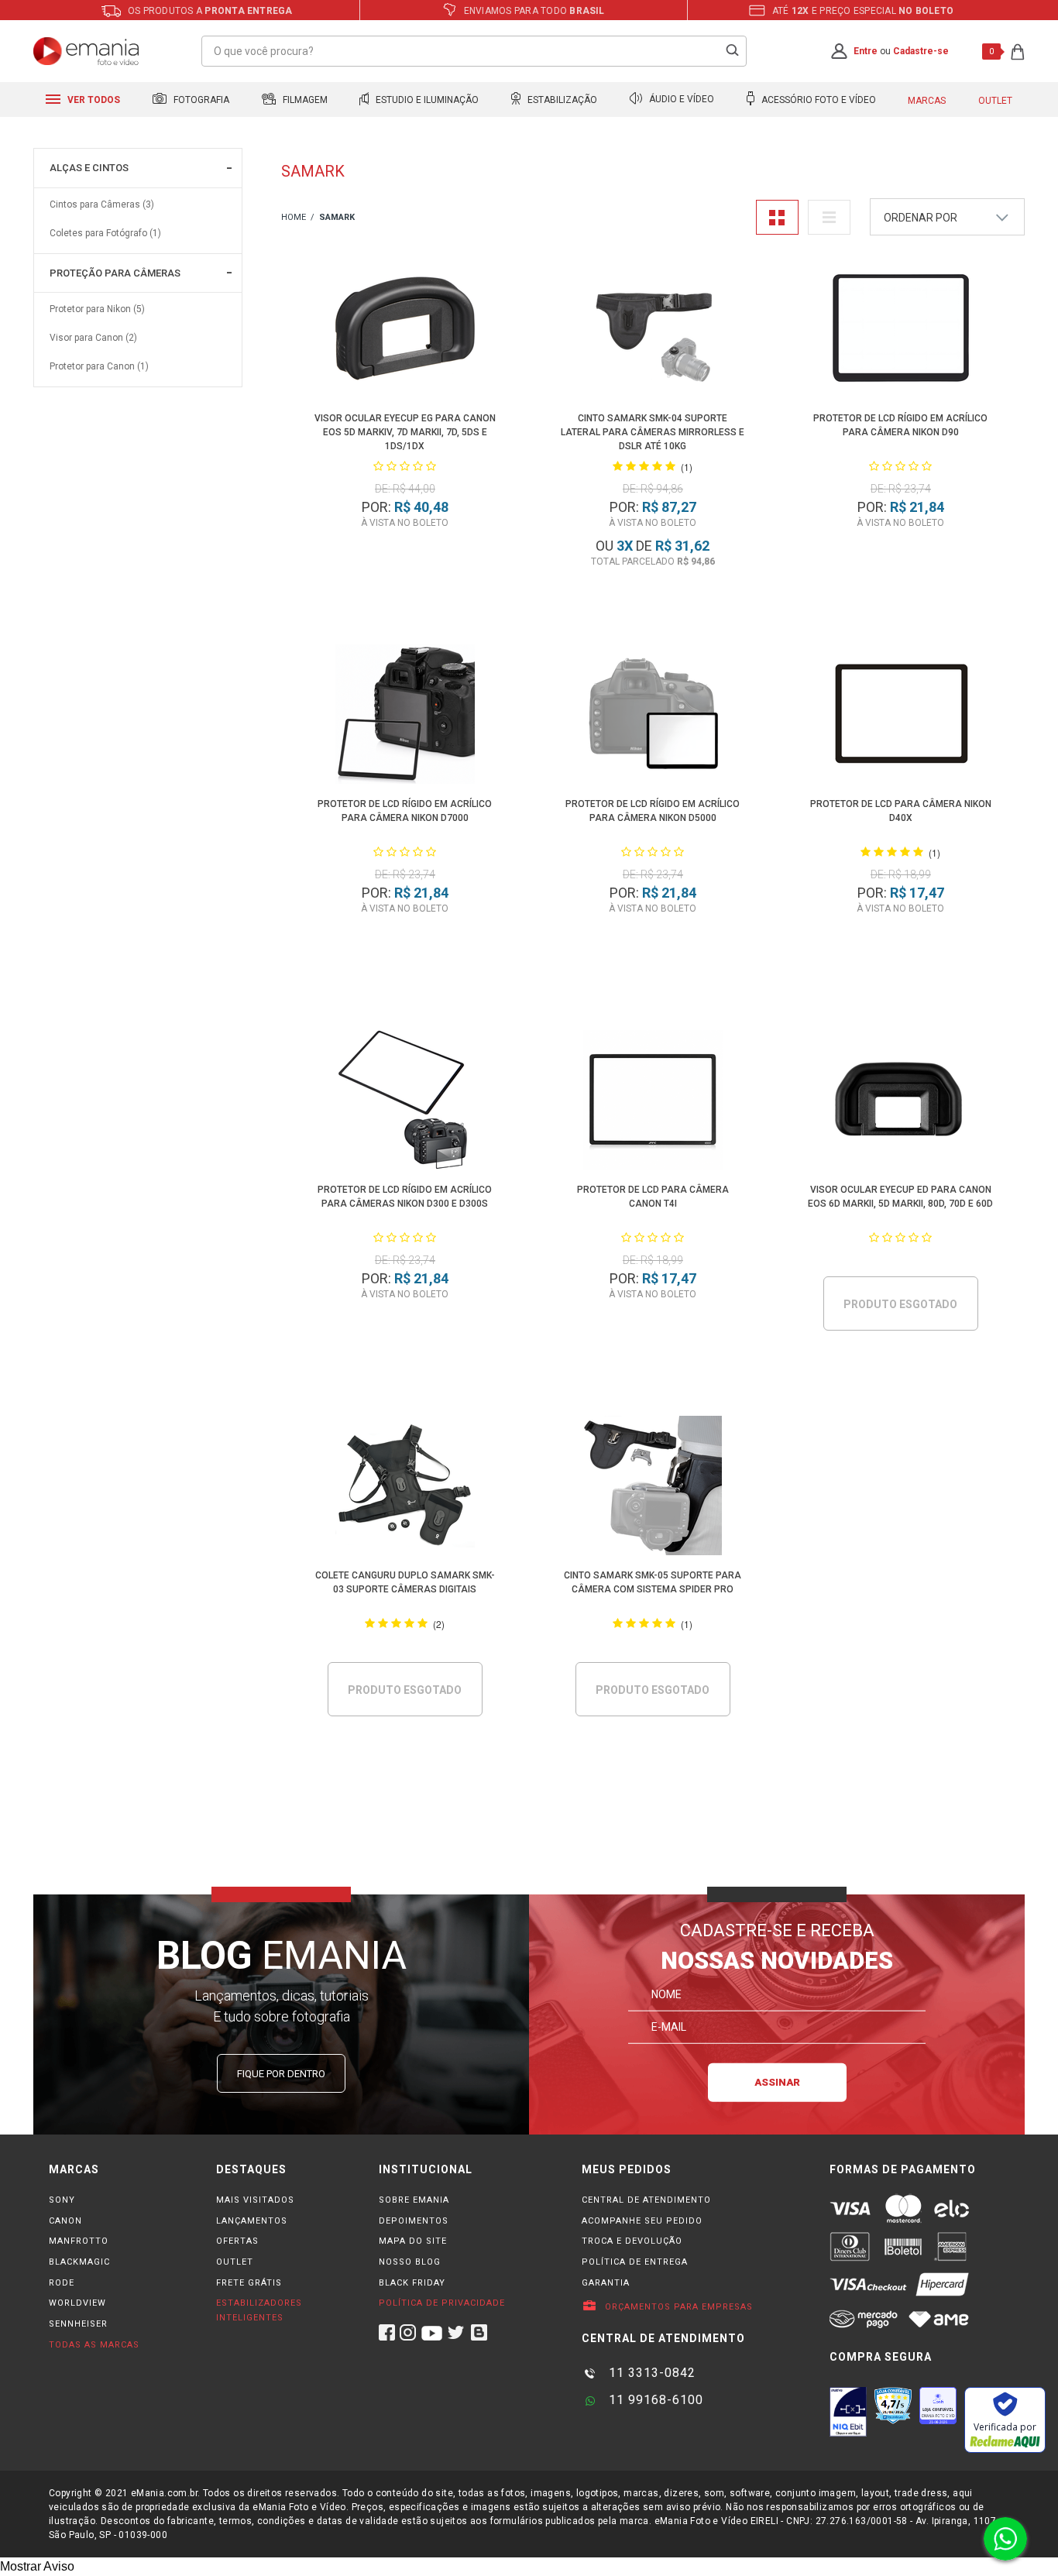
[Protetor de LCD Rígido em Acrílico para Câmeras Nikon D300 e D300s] (405, 1103)
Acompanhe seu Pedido (642, 2221)
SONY (62, 2200)
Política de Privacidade (442, 2303)
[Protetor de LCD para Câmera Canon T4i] (653, 1103)
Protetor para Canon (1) (99, 366)
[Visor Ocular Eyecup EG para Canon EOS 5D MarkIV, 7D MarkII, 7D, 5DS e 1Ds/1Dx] (405, 331)
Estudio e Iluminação (426, 100)
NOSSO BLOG (410, 2262)
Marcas (927, 101)
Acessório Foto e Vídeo (818, 100)
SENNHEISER (78, 2324)
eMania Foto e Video (294, 218)
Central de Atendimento (646, 2200)
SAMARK (337, 217)
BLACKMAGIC (79, 2262)
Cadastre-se (921, 51)
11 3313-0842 (650, 2373)
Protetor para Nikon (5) (97, 309)
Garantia (606, 2283)
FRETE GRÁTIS (249, 2283)
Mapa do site (413, 2241)
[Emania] (86, 51)
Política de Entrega (635, 2262)
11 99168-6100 (654, 2400)
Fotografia (200, 100)
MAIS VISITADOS (255, 2200)
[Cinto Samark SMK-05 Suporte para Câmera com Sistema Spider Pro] (653, 1488)
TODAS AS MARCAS (94, 2345)
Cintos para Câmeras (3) (102, 204)
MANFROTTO (79, 2241)
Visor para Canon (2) (93, 338)
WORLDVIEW (77, 2303)
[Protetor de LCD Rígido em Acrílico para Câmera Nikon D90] (901, 331)
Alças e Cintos (89, 168)
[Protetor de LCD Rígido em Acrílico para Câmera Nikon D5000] (653, 717)
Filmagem (304, 100)
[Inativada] (848, 2412)
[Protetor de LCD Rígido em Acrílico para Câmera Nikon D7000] (405, 717)
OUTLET (235, 2262)
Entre (866, 51)
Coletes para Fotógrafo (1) (105, 233)
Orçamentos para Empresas (677, 2307)
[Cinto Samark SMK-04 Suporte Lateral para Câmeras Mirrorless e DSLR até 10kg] (653, 331)
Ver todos (93, 100)
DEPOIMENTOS (414, 2221)
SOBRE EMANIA (414, 2200)
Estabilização (561, 100)
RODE (62, 2283)
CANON (65, 2221)
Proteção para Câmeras (115, 273)
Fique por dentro (281, 2074)
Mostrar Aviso (37, 2566)
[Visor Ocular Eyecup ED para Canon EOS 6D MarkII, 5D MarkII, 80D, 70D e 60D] (901, 1103)
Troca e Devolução (632, 2241)
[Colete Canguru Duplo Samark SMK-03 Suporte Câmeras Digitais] (405, 1488)
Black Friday (412, 2283)
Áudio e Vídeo (680, 100)
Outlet (995, 101)
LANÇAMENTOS (252, 2221)
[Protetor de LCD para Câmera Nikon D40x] (901, 717)
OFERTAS (237, 2241)
